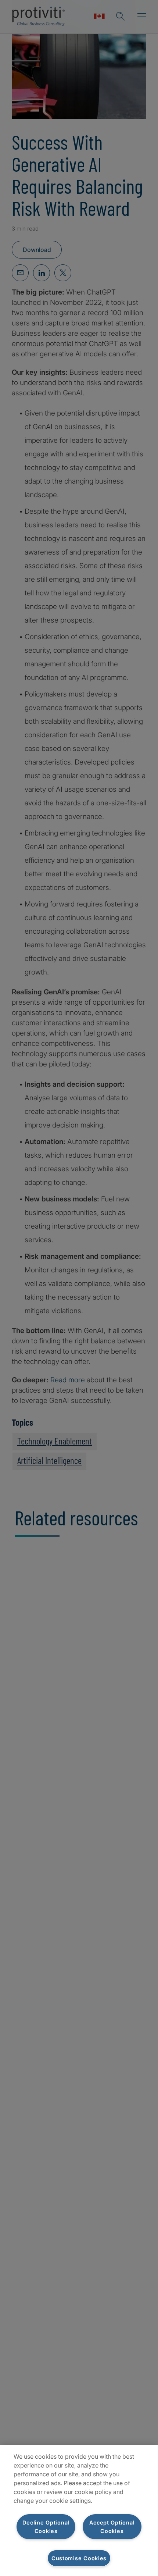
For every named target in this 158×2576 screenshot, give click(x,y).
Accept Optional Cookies (112, 2527)
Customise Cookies (79, 2558)
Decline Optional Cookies (46, 2527)
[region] (79, 2510)
